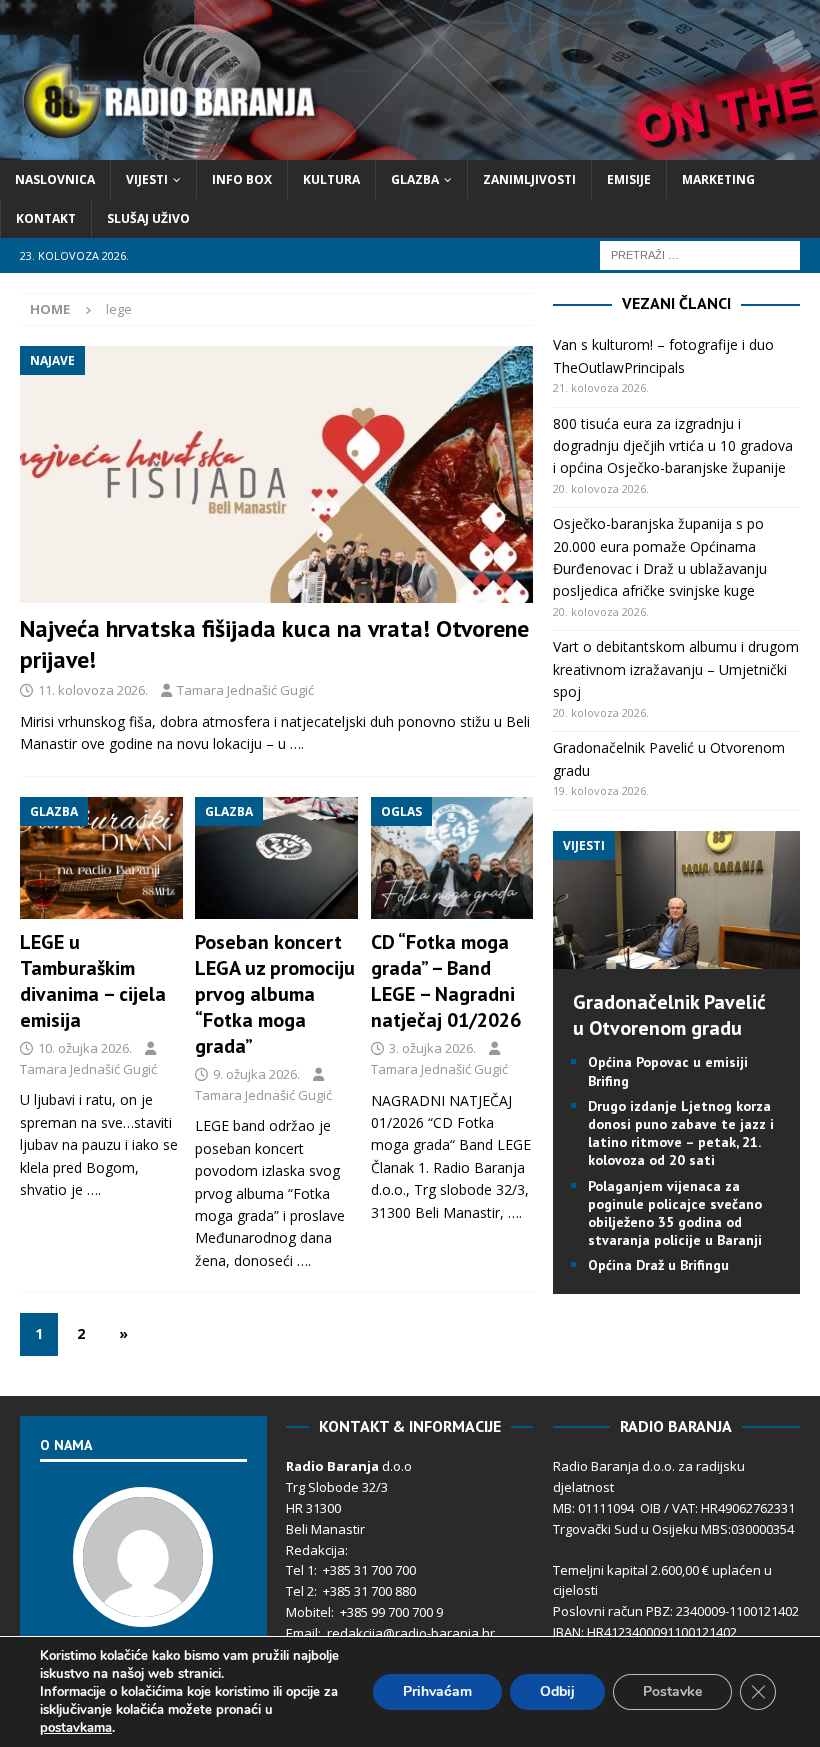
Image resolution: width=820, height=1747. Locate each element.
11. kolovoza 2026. (93, 690)
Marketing (718, 179)
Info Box (242, 179)
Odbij (557, 1691)
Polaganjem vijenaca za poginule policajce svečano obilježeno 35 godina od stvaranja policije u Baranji (675, 1213)
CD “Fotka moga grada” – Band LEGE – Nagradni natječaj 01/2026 (446, 981)
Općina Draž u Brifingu (658, 1265)
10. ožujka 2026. (85, 1048)
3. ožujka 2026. (432, 1048)
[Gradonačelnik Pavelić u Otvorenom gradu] (676, 957)
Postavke (672, 1691)
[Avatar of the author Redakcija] (143, 1606)
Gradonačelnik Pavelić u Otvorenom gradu (669, 1015)
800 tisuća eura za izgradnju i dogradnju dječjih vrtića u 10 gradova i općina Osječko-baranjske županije (673, 446)
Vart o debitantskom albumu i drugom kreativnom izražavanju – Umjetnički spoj (676, 669)
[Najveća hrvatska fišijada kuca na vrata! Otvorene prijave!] (276, 474)
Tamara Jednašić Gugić (245, 690)
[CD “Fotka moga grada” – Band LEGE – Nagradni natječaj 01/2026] (452, 858)
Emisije (629, 179)
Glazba (415, 179)
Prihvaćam (437, 1691)
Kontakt (46, 218)
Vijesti (147, 179)
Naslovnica (55, 179)
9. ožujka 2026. (256, 1074)
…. (297, 743)
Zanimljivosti (529, 179)
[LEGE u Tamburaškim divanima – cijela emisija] (101, 858)
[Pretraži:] (700, 254)
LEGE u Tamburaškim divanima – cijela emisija (93, 981)
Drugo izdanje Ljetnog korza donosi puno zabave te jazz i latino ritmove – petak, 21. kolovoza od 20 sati (681, 1133)
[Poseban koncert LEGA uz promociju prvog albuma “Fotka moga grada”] (276, 858)
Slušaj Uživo (148, 218)
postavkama (76, 1728)
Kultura (331, 179)
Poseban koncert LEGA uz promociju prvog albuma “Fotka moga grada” (275, 994)
